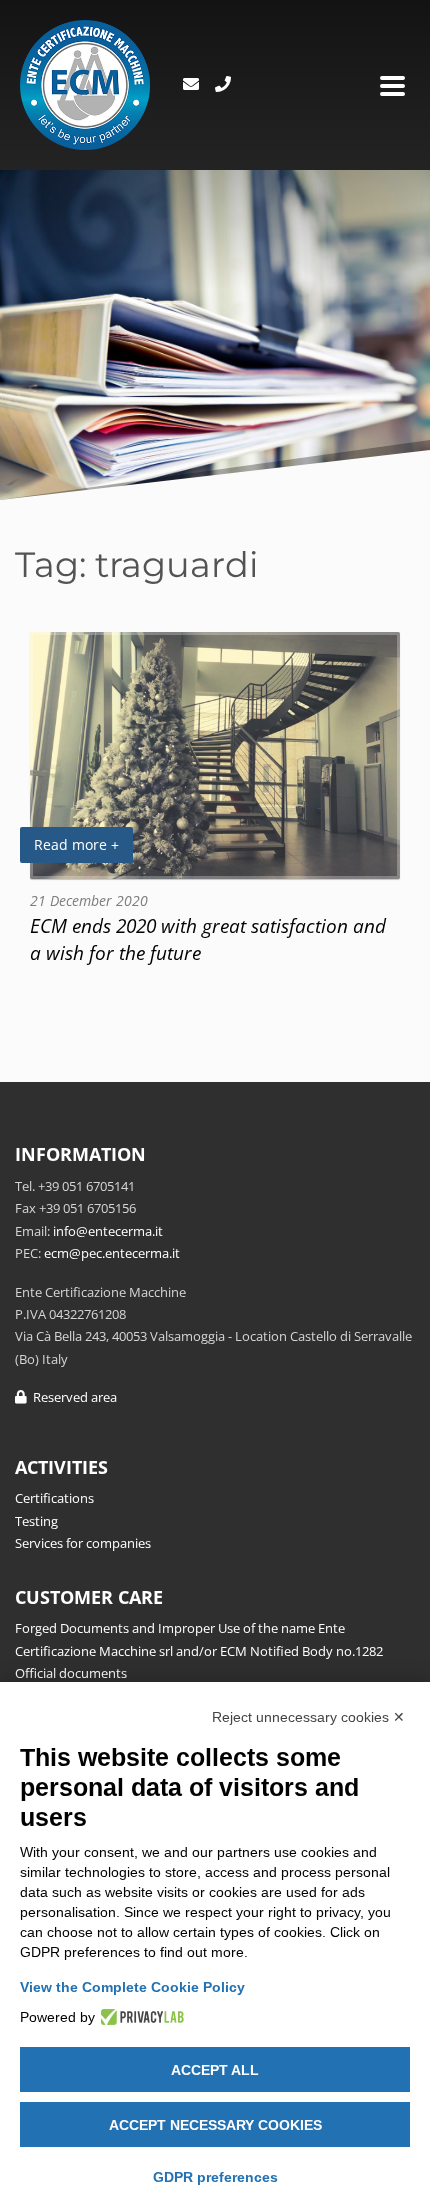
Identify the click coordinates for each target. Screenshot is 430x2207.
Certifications (54, 1498)
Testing (36, 1521)
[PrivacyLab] (139, 2017)
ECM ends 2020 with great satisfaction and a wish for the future (208, 939)
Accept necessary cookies (215, 2125)
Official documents (71, 1673)
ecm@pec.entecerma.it (112, 1253)
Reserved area (72, 1397)
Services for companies (83, 1543)
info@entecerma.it (108, 1231)
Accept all (215, 2070)
